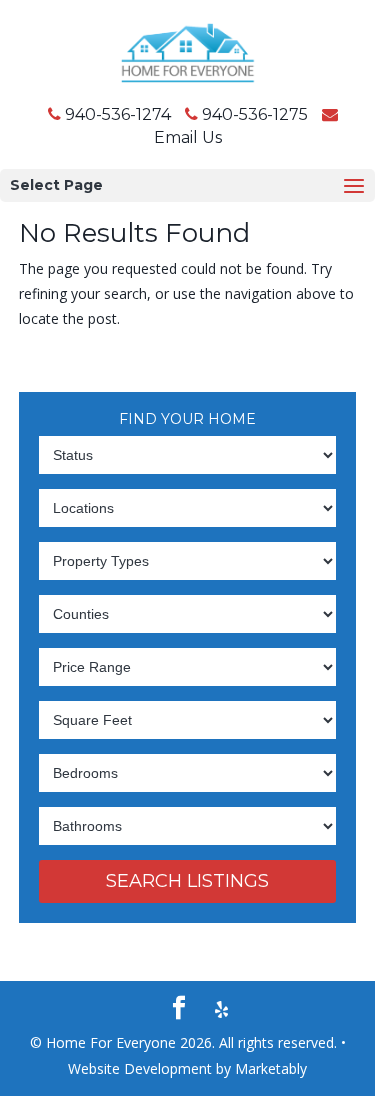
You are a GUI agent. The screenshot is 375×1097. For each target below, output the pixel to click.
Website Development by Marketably (187, 1068)
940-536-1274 (118, 114)
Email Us (188, 137)
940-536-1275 (255, 114)
